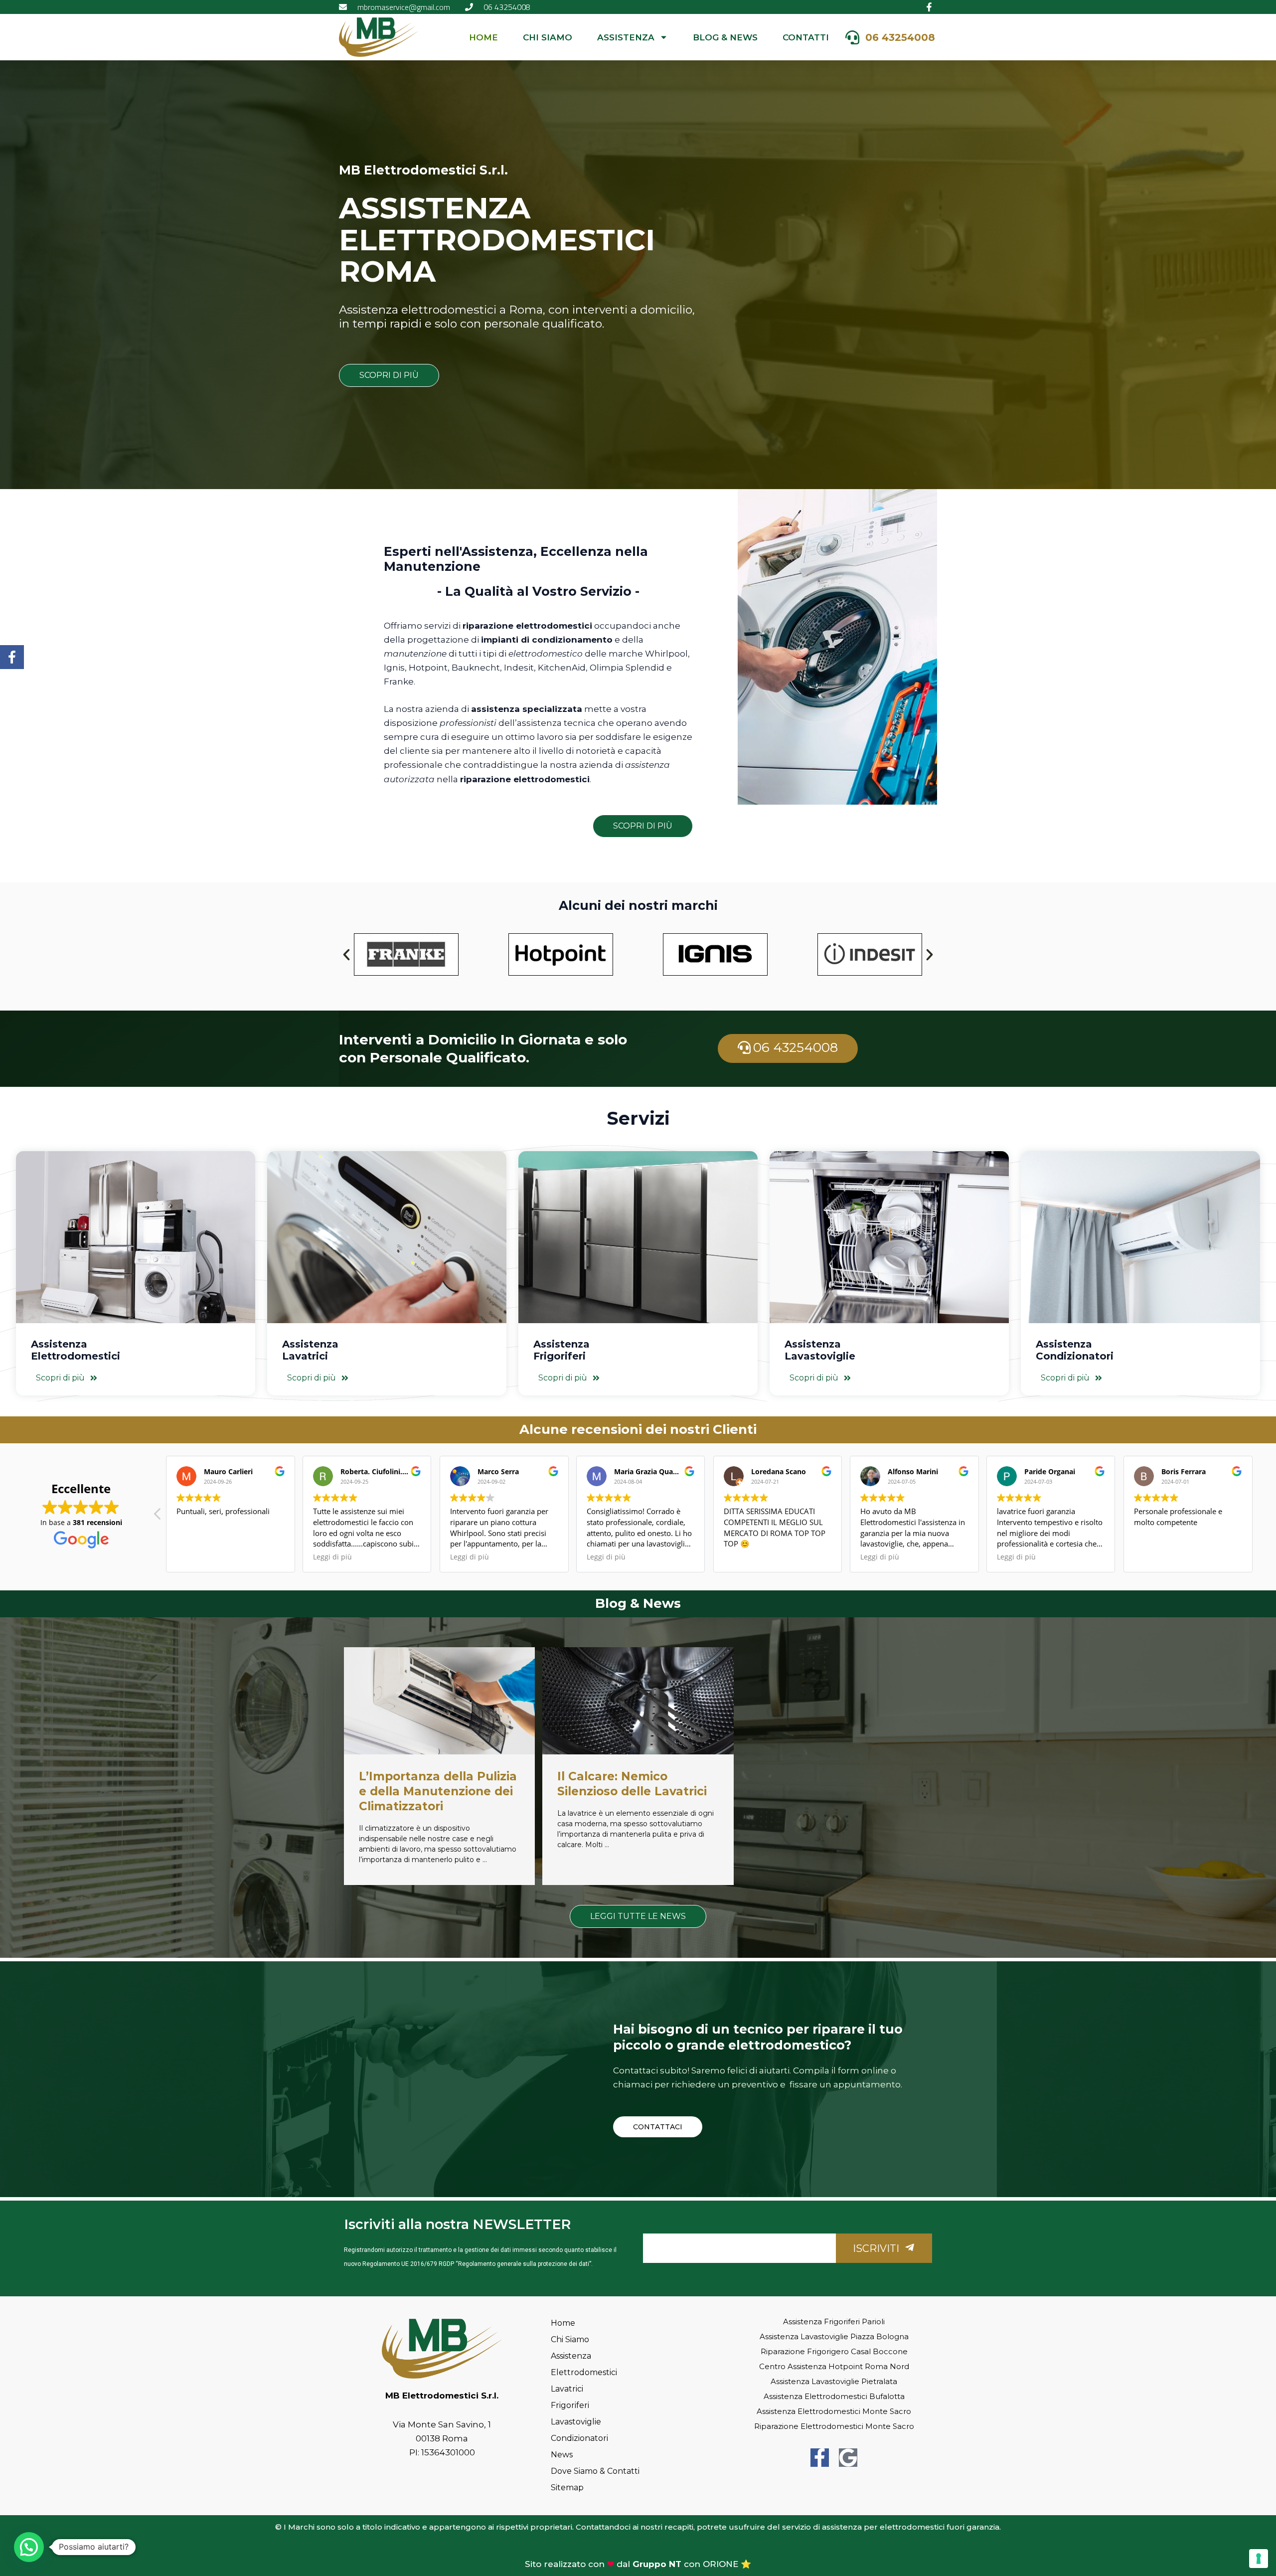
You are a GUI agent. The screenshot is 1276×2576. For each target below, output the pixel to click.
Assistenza (626, 37)
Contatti (806, 37)
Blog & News (725, 37)
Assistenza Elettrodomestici (76, 1350)
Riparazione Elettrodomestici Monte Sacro (834, 2426)
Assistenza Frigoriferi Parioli (834, 2321)
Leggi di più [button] (470, 1557)
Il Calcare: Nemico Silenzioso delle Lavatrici (632, 1784)
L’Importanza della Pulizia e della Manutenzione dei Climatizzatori (438, 1791)
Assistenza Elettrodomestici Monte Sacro (834, 2411)
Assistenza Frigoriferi (561, 1350)
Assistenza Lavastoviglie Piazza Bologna (834, 2336)
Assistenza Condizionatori (1075, 1350)
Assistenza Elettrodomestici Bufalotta (834, 2396)
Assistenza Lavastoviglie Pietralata (834, 2381)
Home (483, 37)
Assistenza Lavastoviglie (820, 1350)
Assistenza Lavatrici (310, 1350)
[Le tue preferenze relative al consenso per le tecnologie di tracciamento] (1259, 2559)
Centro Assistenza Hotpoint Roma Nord (834, 2366)
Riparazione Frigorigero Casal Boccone (834, 2351)
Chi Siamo (548, 37)
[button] (346, 955)
